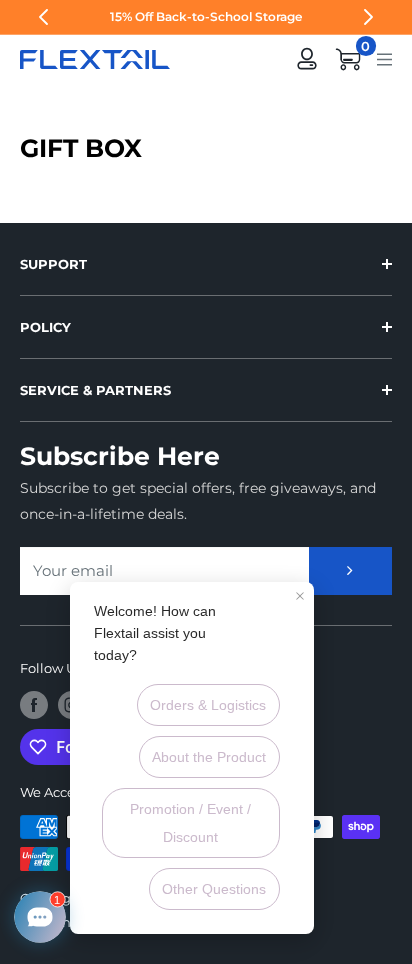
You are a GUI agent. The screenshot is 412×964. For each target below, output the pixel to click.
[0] (349, 59)
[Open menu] (384, 58)
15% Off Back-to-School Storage (206, 16)
